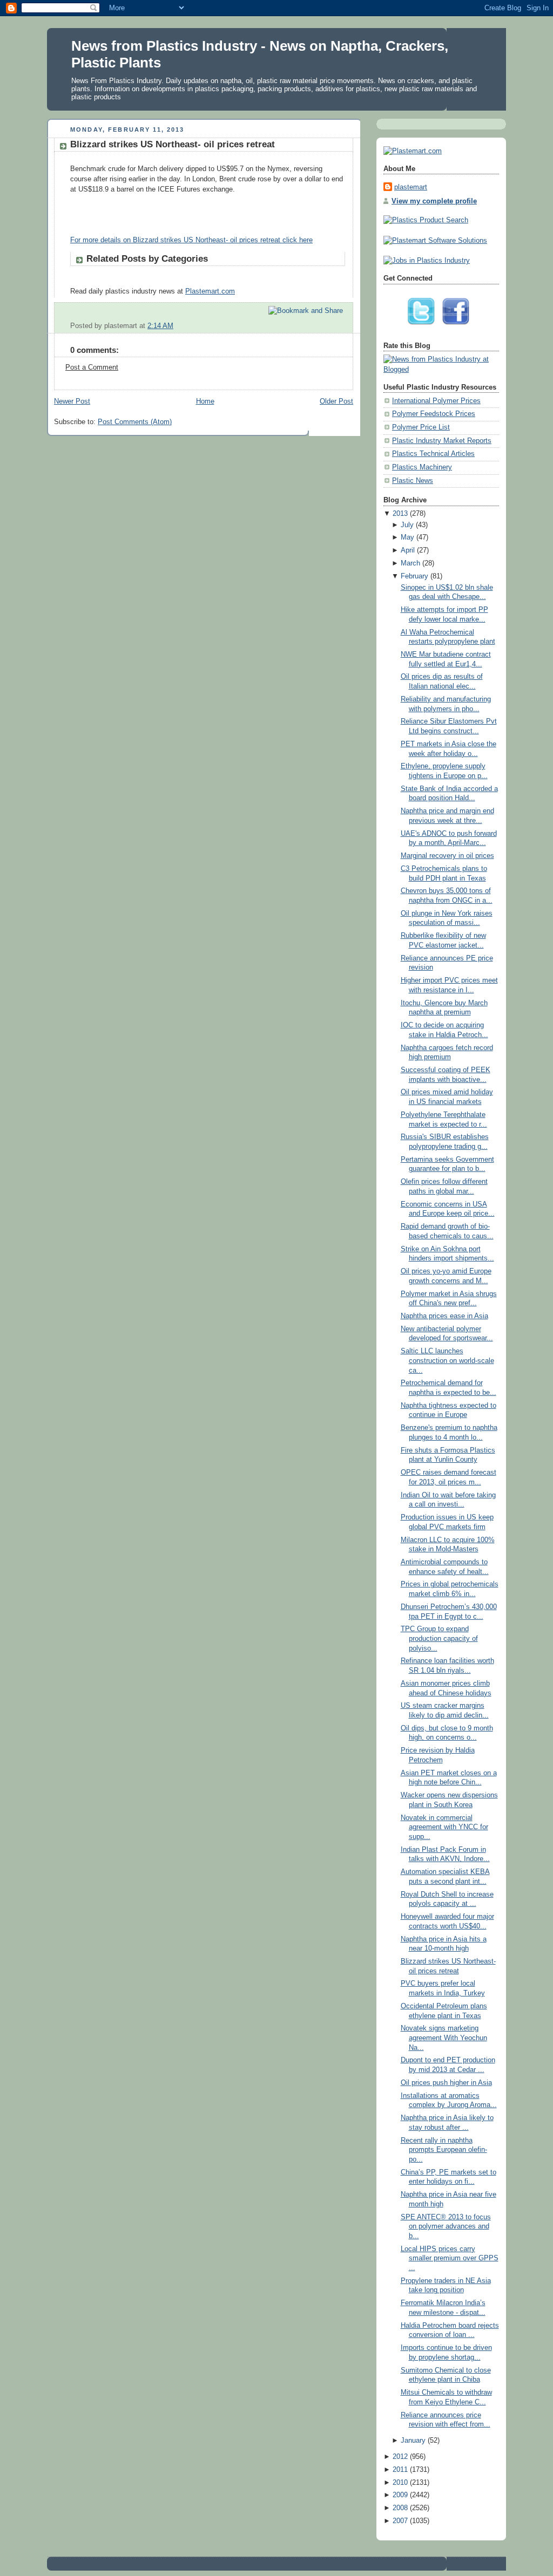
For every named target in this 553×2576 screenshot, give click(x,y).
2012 (400, 2457)
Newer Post (72, 401)
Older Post (336, 401)
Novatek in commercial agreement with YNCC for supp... (444, 1827)
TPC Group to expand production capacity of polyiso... (439, 1638)
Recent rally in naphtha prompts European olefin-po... (444, 2150)
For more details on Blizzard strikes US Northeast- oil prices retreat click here (191, 240)
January (413, 2441)
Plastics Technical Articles (433, 454)
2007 (400, 2521)
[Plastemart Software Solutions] (435, 241)
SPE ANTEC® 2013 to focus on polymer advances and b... (446, 2227)
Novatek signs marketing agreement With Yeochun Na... (444, 2038)
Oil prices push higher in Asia (446, 2083)
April (408, 550)
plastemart (411, 187)
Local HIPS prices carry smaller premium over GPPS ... (450, 2258)
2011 (400, 2470)
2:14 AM (160, 326)
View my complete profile (434, 201)
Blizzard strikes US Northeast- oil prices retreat (173, 144)
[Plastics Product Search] (426, 220)
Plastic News (413, 481)
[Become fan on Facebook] (458, 328)
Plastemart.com (210, 291)
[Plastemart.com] (413, 151)
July (407, 525)
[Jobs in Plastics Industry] (427, 261)
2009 (400, 2495)
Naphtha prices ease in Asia (444, 1316)
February (414, 576)
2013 (400, 514)
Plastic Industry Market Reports (442, 441)
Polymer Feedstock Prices (434, 414)
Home (205, 401)
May (407, 537)
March (410, 563)
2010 (400, 2483)
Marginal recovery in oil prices (447, 856)
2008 (400, 2508)
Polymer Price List (421, 427)
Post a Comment (92, 367)
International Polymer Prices (436, 401)
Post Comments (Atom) (135, 422)
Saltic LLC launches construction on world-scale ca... (447, 1361)
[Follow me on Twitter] (424, 328)
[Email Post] (344, 326)
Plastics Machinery (422, 467)
